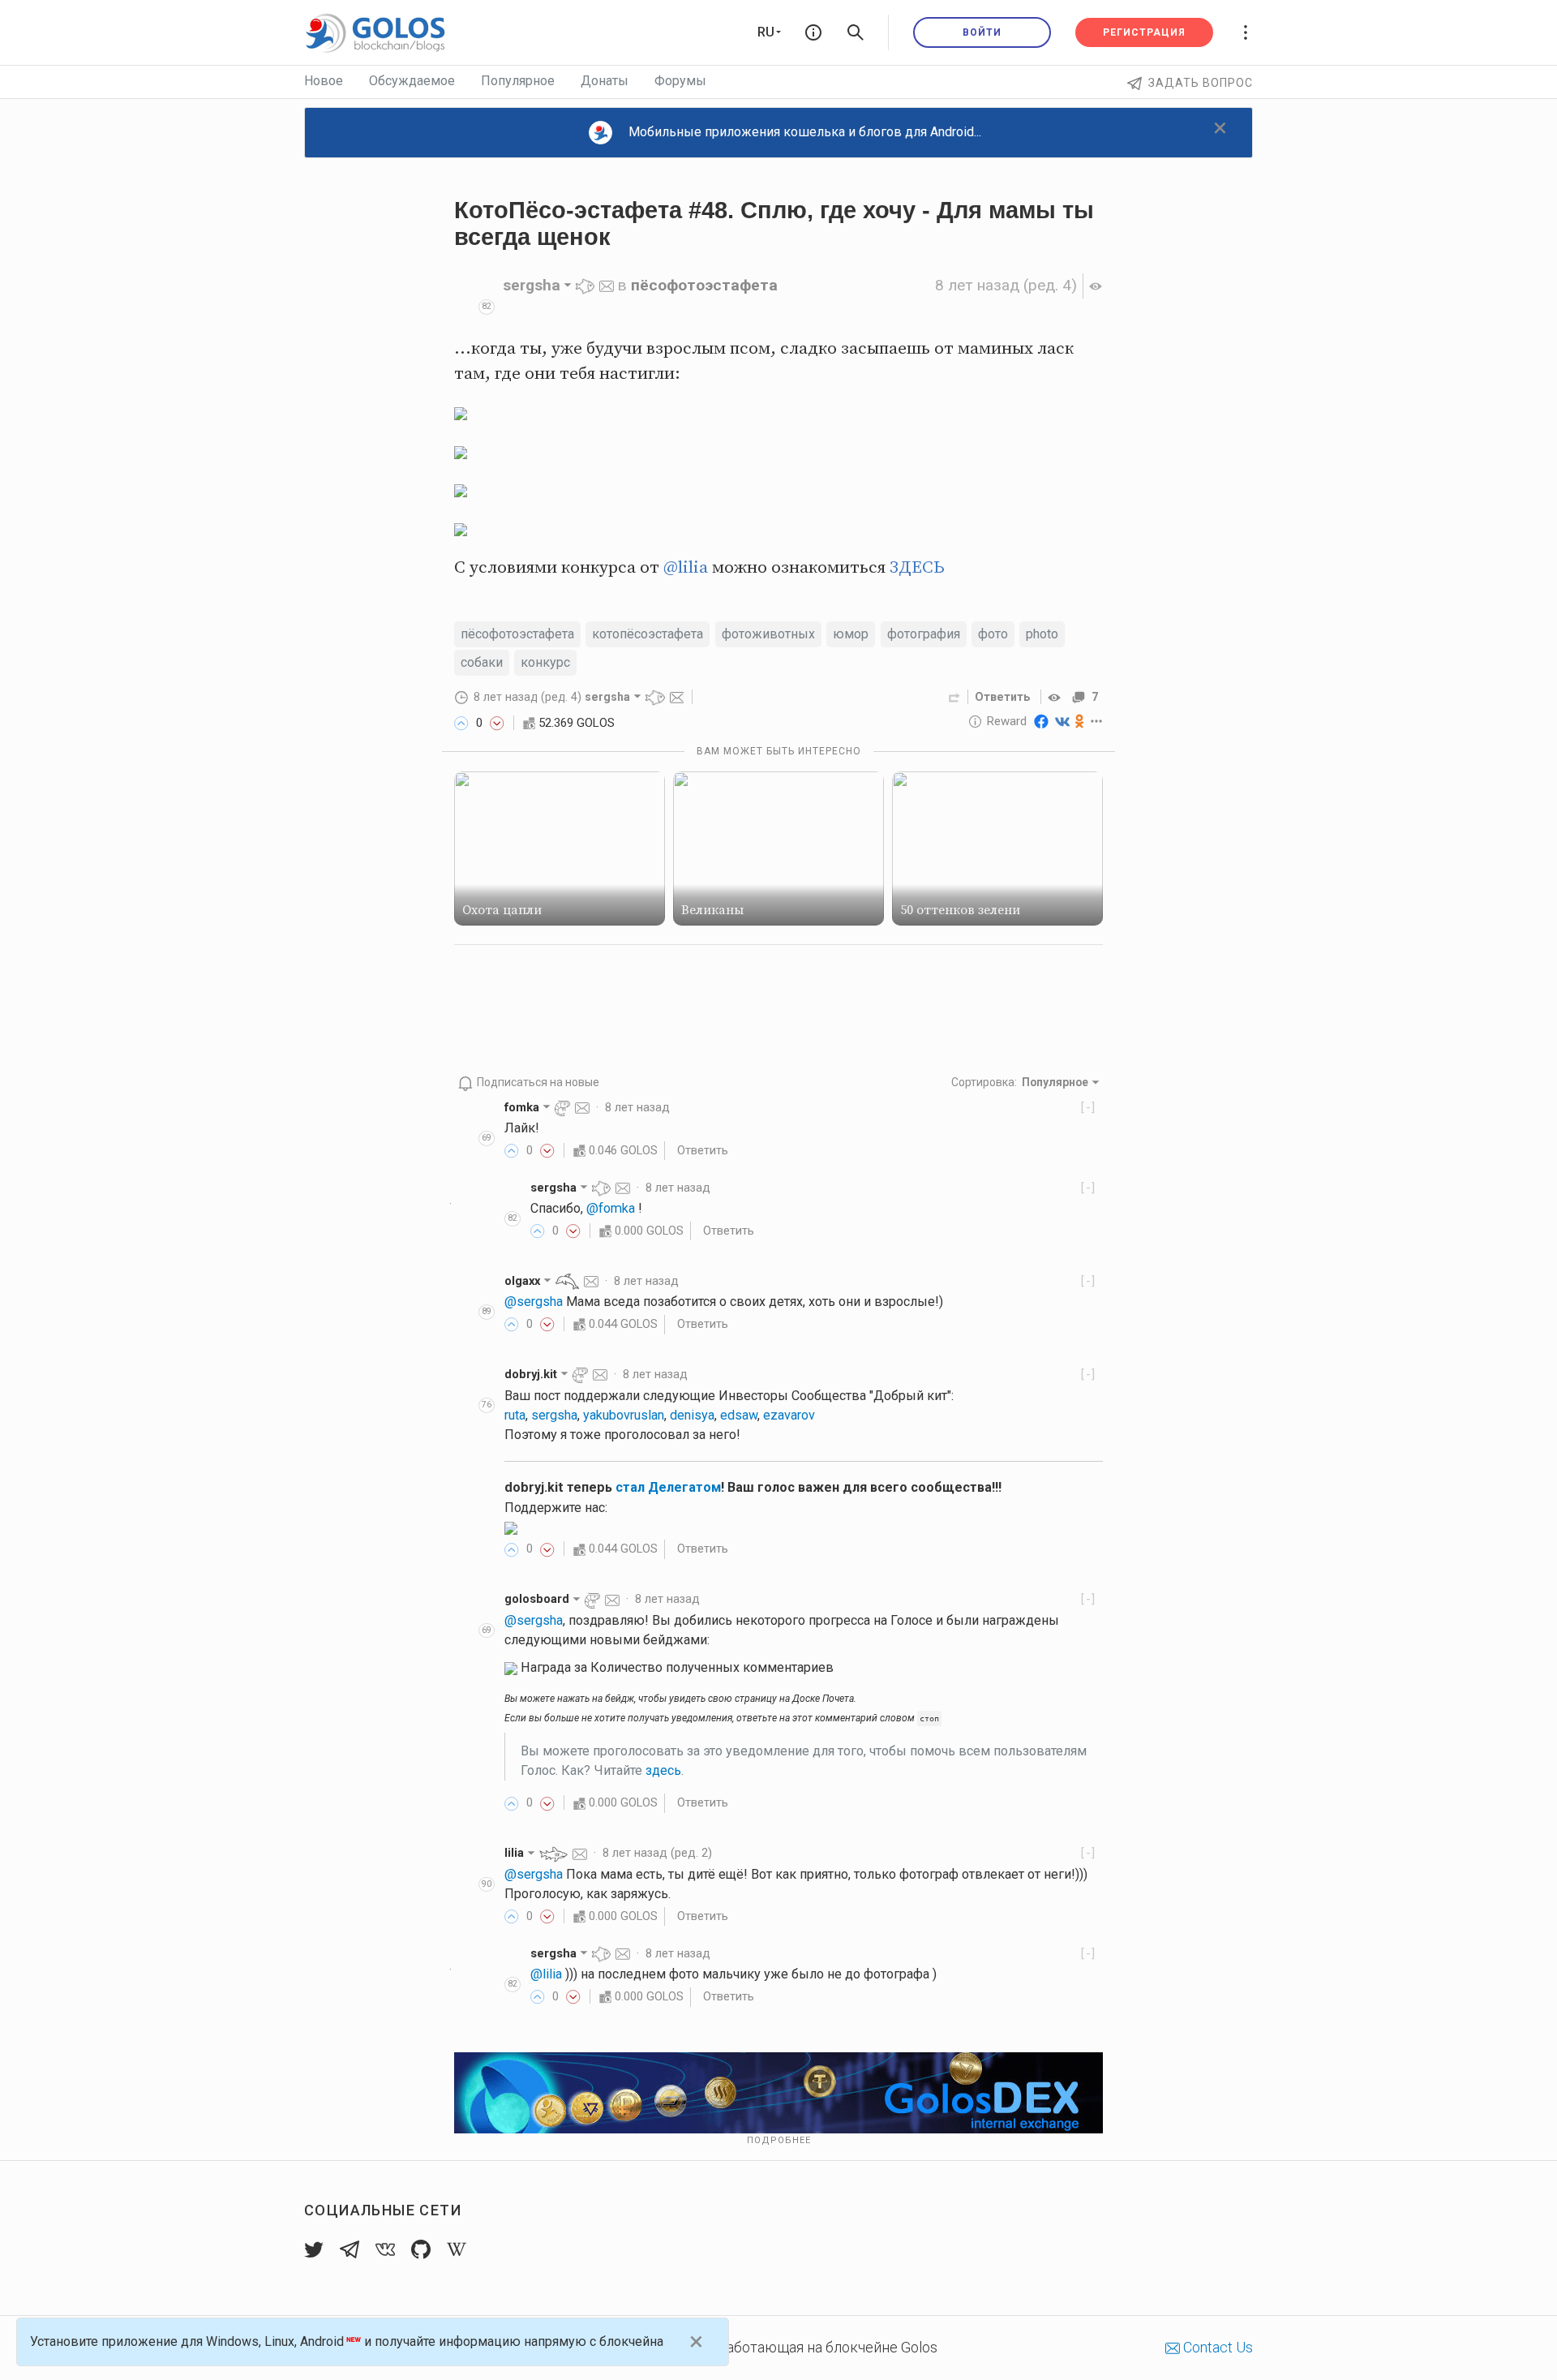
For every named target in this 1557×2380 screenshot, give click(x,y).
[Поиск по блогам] (856, 32)
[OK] (1080, 721)
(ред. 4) (1006, 285)
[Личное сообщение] (607, 285)
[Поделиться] (954, 697)
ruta (515, 1415)
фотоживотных (768, 634)
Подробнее (779, 2140)
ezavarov (789, 1415)
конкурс (545, 662)
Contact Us (1216, 2347)
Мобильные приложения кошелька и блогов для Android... (805, 132)
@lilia (686, 568)
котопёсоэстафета (648, 634)
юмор (851, 634)
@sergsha (534, 1302)
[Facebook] (1041, 721)
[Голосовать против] (497, 723)
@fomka (611, 1208)
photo (1042, 634)
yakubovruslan (624, 1415)
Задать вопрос (1201, 83)
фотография (924, 634)
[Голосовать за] (461, 723)
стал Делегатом (668, 1487)
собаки (482, 662)
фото (993, 634)
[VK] (1062, 721)
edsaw (739, 1415)
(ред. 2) (657, 1853)
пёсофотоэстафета (704, 285)
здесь (663, 1770)
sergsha (554, 1415)
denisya (692, 1415)
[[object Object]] (1057, 697)
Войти (982, 32)
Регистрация (1144, 32)
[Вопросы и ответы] (813, 32)
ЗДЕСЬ (917, 568)
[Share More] (1097, 721)
